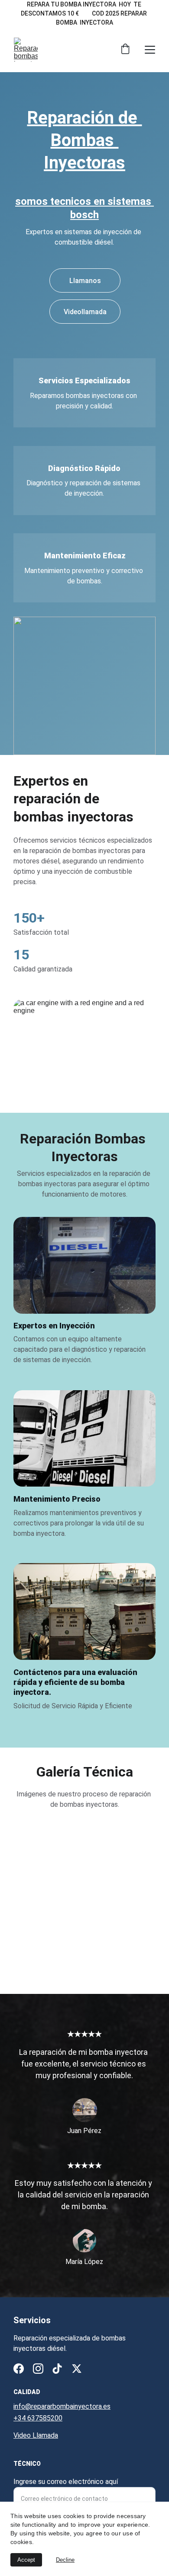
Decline (65, 2560)
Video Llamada (36, 2435)
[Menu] (150, 50)
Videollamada (85, 312)
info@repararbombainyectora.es (62, 2406)
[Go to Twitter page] (77, 2369)
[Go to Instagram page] (38, 2369)
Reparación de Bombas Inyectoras (84, 140)
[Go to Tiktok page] (57, 2369)
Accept (26, 2560)
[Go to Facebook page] (19, 2369)
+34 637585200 (38, 2418)
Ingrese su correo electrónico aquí (66, 2482)
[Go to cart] (125, 50)
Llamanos (85, 281)
